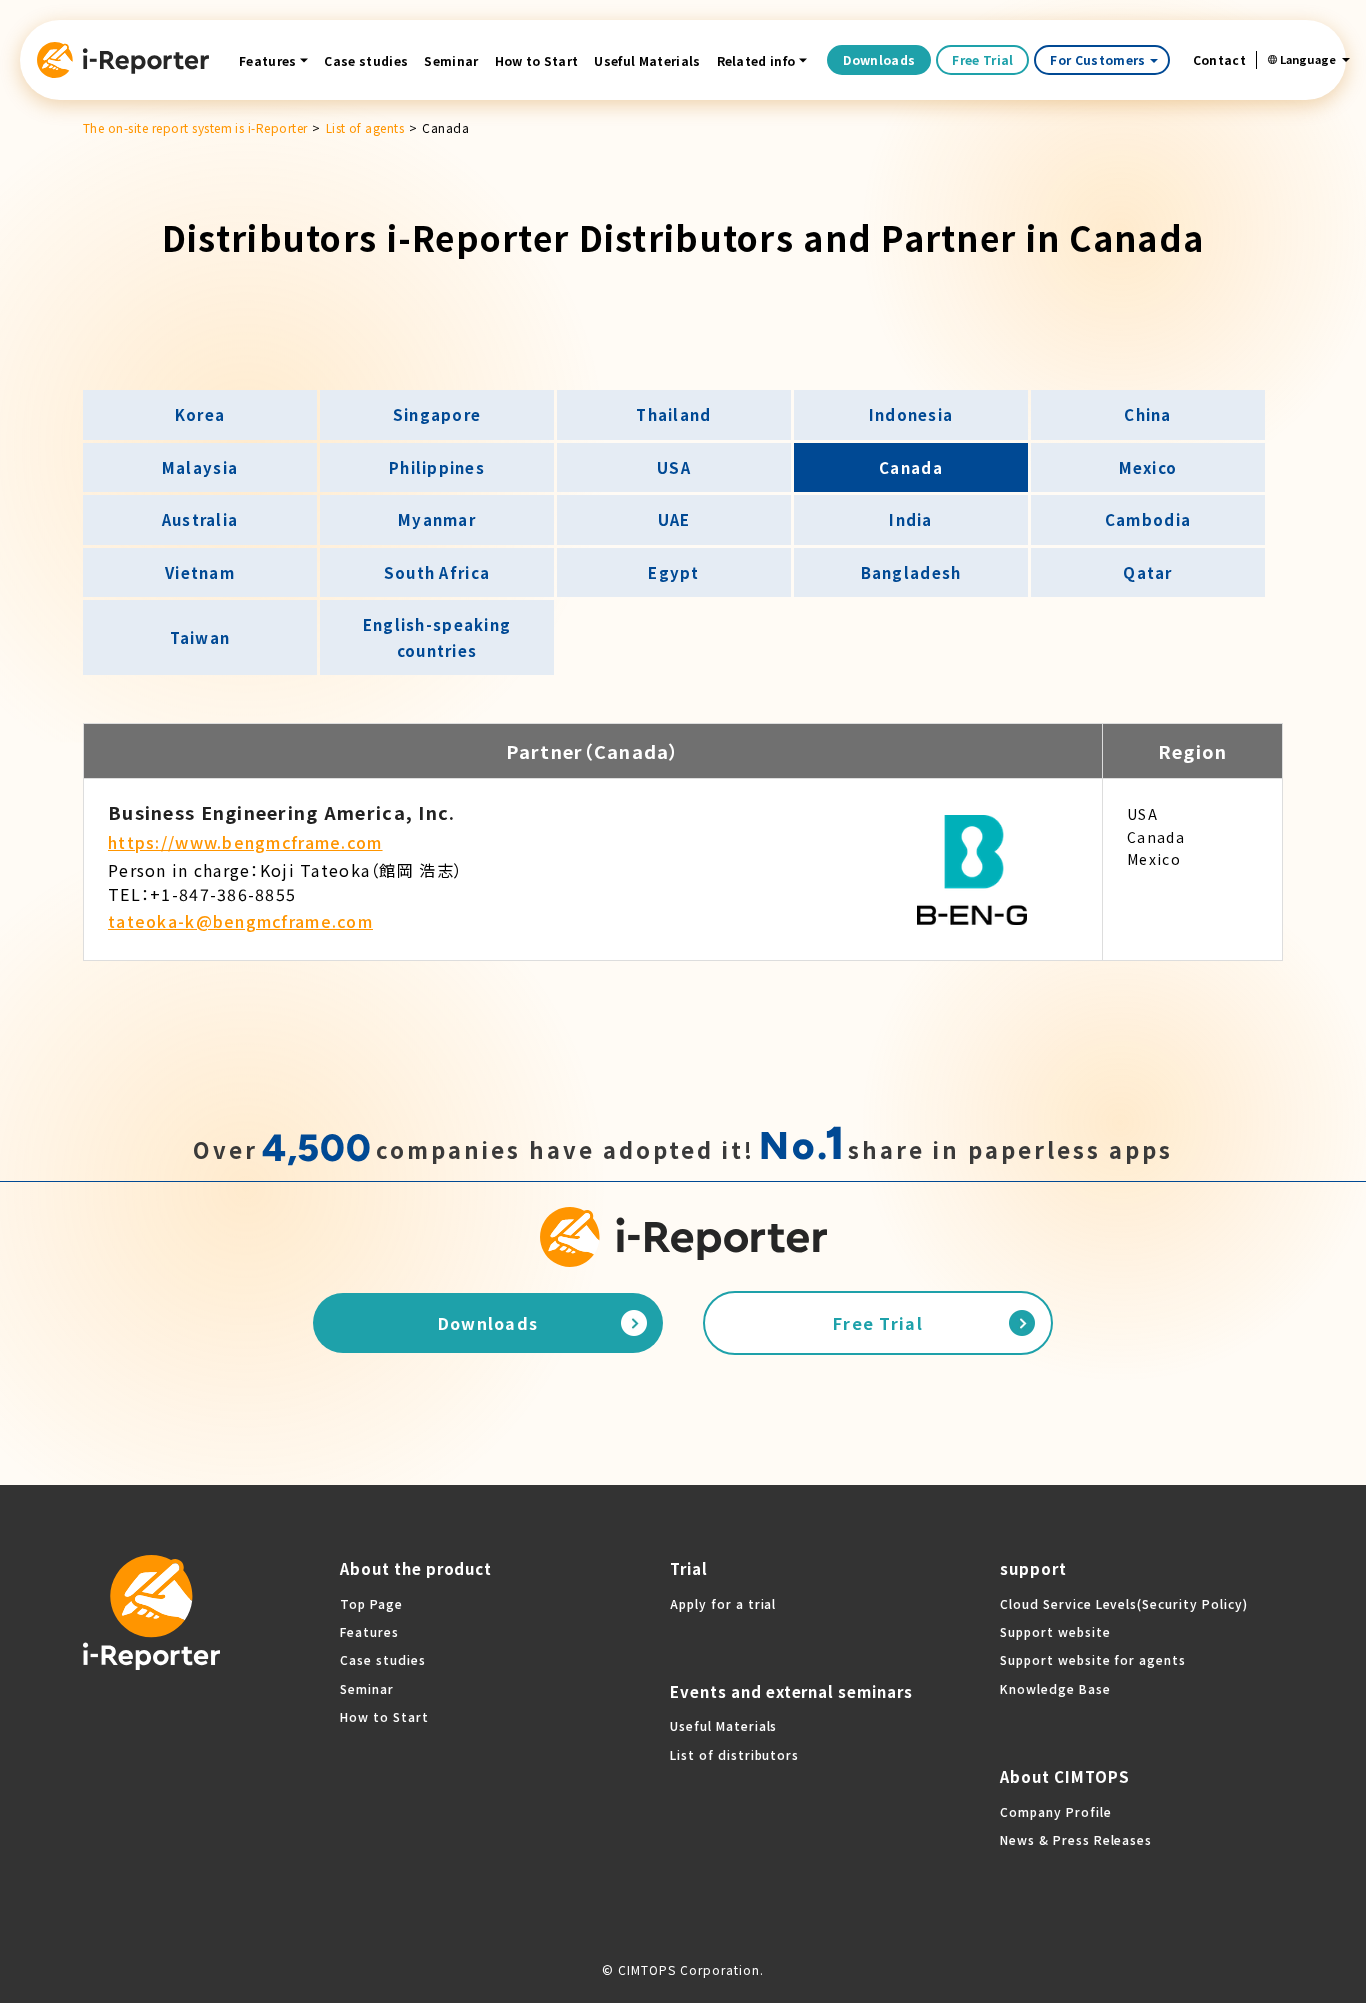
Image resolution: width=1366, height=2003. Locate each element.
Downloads (879, 59)
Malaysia (200, 467)
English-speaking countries (437, 637)
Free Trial (982, 59)
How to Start (537, 60)
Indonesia (911, 414)
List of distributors (734, 1754)
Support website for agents (1093, 1659)
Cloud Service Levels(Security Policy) (1124, 1603)
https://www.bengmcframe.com (245, 842)
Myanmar (437, 519)
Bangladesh (911, 572)
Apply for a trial (723, 1603)
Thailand (673, 414)
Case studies (366, 60)
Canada (911, 467)
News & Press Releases (1076, 1839)
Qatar (1147, 572)
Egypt (673, 572)
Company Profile (1055, 1811)
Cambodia (1148, 519)
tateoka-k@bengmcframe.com (240, 921)
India (910, 519)
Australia (200, 519)
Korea (200, 414)
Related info (756, 60)
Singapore (437, 414)
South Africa (437, 572)
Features (268, 60)
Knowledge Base (1055, 1688)
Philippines (437, 467)
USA (674, 467)
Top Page (371, 1603)
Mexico (1148, 467)
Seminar (451, 60)
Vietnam (200, 572)
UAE (674, 519)
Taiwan (200, 637)
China (1147, 414)
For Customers (1097, 59)
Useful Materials (647, 60)
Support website (1055, 1631)
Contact (1219, 60)
